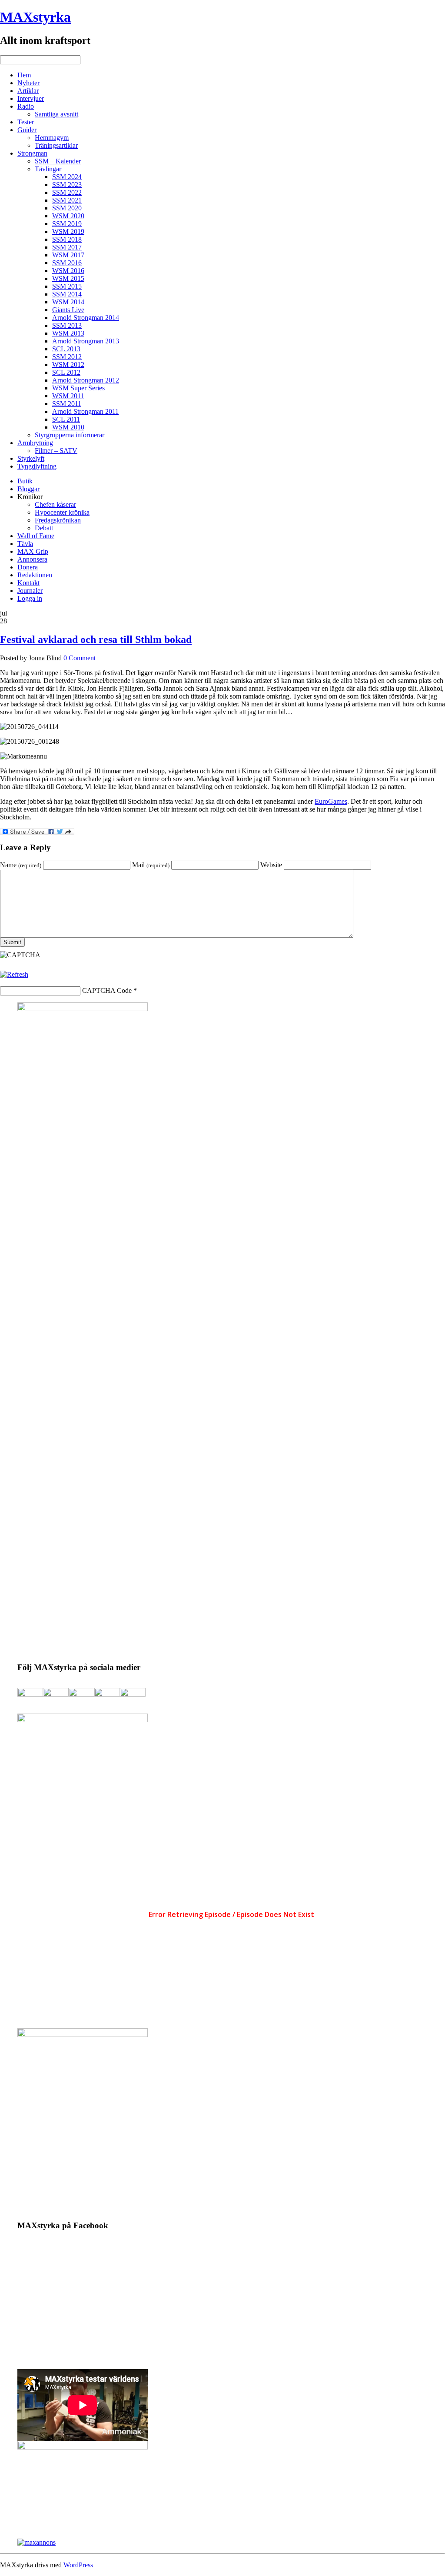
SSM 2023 (67, 185)
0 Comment (80, 658)
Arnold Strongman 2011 (85, 411)
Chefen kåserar (55, 504)
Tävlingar (48, 169)
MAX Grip (33, 551)
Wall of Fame (36, 536)
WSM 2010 (68, 427)
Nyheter (28, 83)
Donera (28, 567)
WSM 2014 (68, 302)
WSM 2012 (68, 364)
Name (21, 865)
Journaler (30, 591)
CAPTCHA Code (107, 990)
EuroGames (331, 801)
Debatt (44, 528)
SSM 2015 (67, 286)
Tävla (25, 544)
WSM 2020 (68, 216)
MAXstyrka (35, 17)
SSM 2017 (67, 247)
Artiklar (28, 91)
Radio (26, 106)
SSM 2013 (67, 325)
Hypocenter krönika (62, 512)
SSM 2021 (67, 200)
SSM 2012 (67, 357)
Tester (26, 122)
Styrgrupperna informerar (70, 435)
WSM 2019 (68, 231)
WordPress (78, 2565)
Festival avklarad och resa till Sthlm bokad (96, 639)
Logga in (30, 598)
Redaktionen (35, 575)
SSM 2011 (67, 404)
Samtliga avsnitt (56, 114)
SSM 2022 (67, 192)
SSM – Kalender (58, 161)
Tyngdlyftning (37, 466)
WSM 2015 (68, 278)
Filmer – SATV (56, 451)
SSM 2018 (67, 239)
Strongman (32, 153)
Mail (151, 865)
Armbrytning (35, 443)
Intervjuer (31, 98)
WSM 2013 (68, 333)
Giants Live (68, 310)
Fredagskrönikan (58, 520)
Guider (27, 130)
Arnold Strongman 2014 (86, 318)
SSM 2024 (67, 177)
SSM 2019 (67, 224)
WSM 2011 (68, 396)
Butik (25, 481)
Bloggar (28, 489)
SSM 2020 (67, 208)
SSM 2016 (67, 263)
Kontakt (28, 583)
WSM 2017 (68, 255)
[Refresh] (14, 974)
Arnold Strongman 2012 (86, 380)
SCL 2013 (66, 349)
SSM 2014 (67, 294)
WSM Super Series (78, 388)
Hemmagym (52, 138)
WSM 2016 (68, 271)
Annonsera (32, 559)
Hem (24, 75)
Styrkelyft (31, 458)
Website (271, 865)
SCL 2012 (66, 372)
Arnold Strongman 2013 (86, 341)
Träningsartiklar (56, 145)
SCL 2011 (66, 419)
